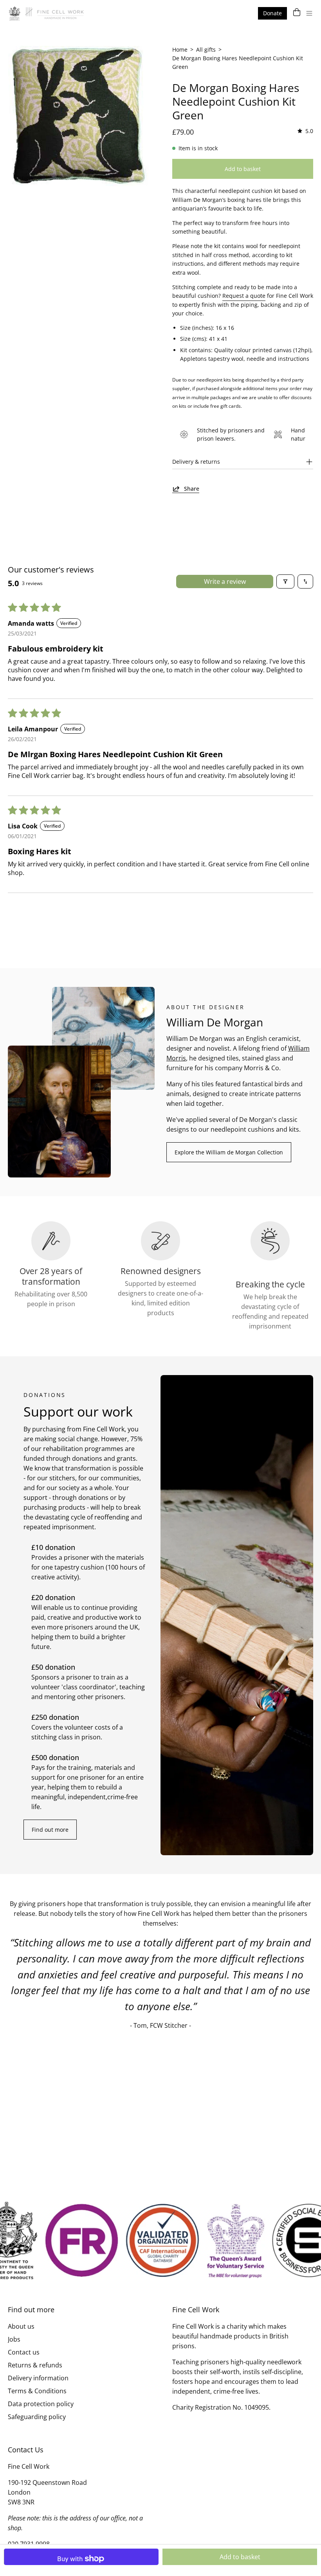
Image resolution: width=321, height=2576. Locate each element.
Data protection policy (41, 2404)
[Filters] (285, 581)
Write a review (225, 581)
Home (180, 50)
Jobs (14, 2339)
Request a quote (244, 296)
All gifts (206, 50)
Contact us (24, 2352)
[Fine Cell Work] (47, 13)
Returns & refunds (35, 2365)
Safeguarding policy (37, 2417)
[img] (305, 131)
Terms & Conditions (37, 2391)
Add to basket (240, 2557)
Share (192, 489)
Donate (272, 13)
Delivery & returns (196, 462)
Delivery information (38, 2378)
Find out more (50, 1830)
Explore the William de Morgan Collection (229, 1152)
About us (21, 2326)
